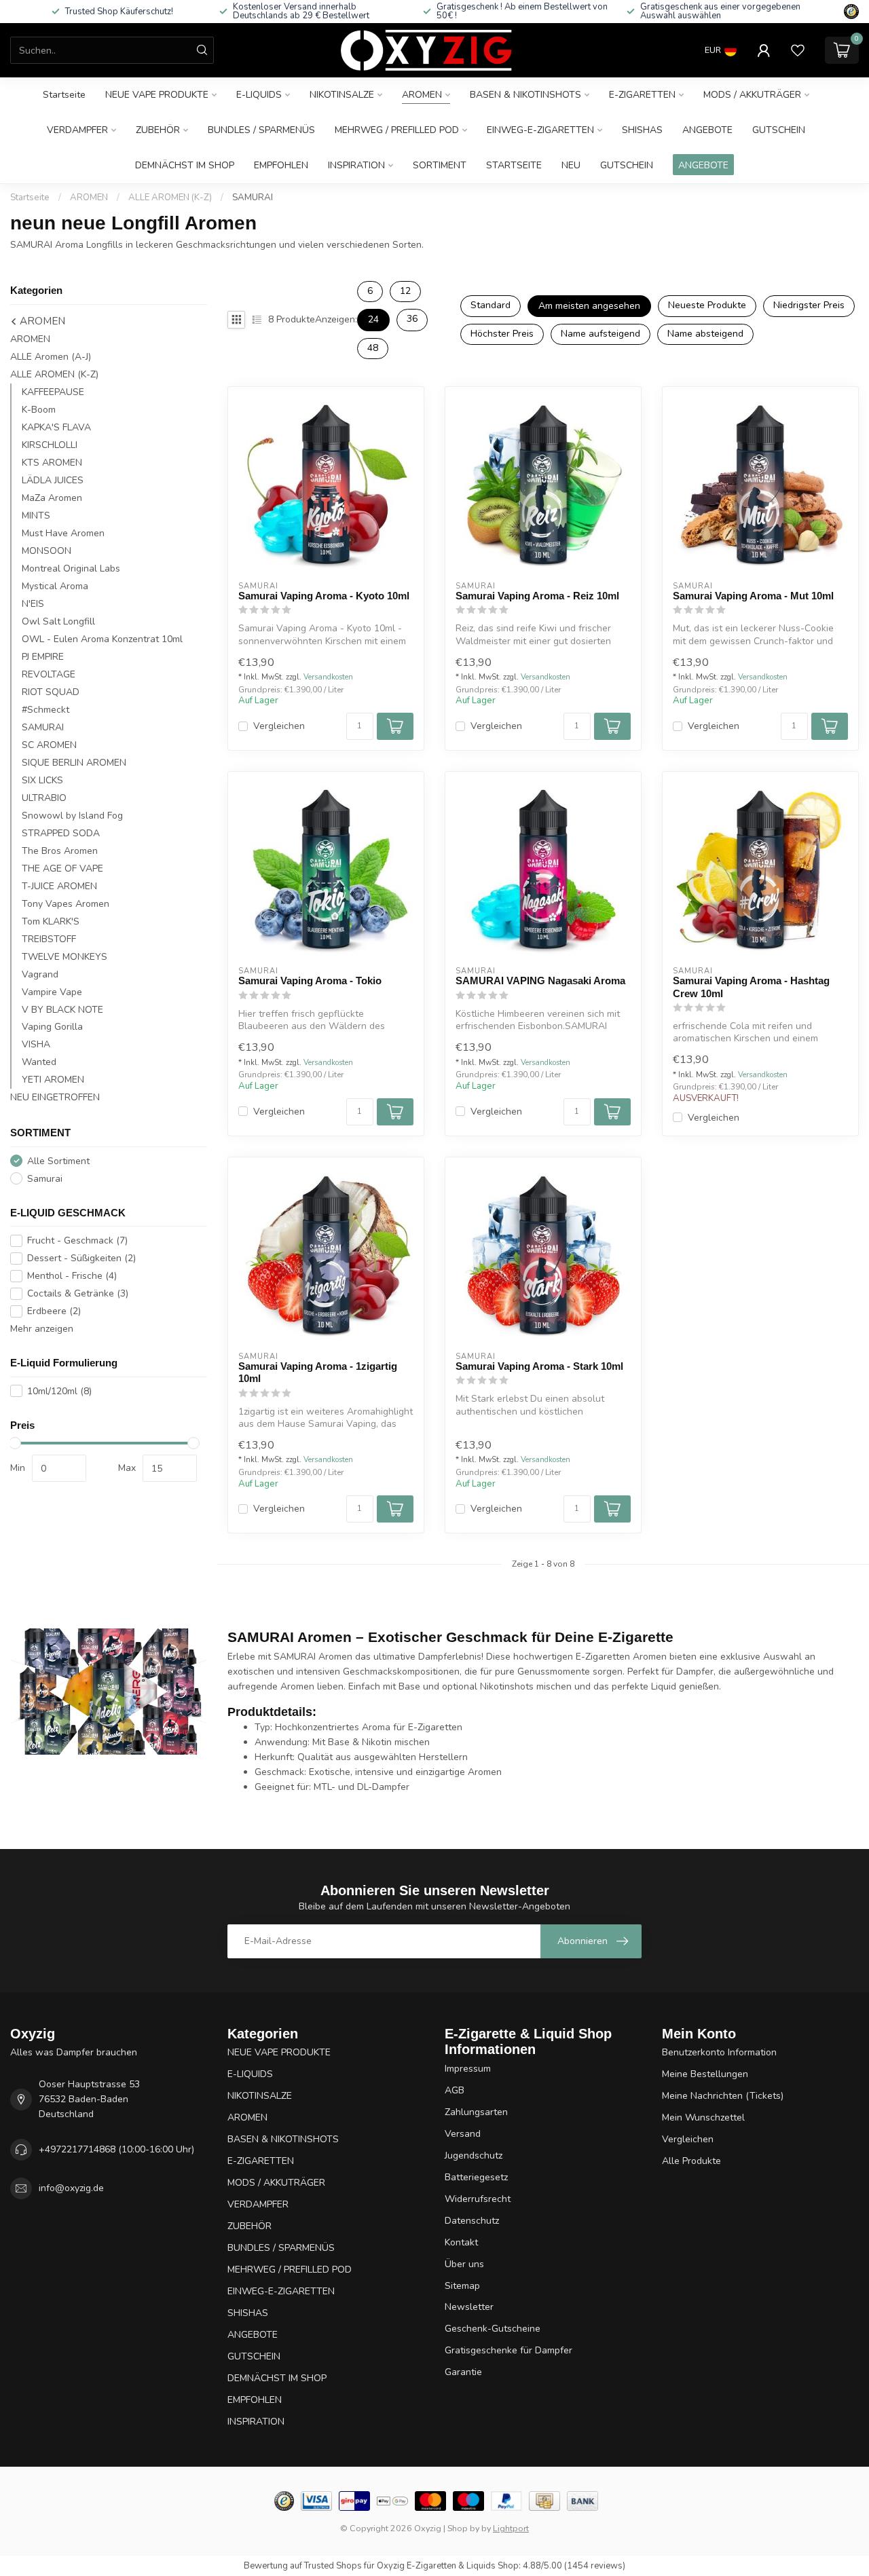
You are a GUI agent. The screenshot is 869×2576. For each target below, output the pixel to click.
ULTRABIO (44, 798)
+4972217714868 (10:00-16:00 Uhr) (116, 2149)
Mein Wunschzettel (703, 2117)
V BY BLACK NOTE (62, 1009)
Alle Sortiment (58, 1161)
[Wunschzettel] (798, 50)
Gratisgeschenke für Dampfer (509, 2350)
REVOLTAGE (49, 674)
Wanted (39, 1062)
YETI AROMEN (53, 1080)
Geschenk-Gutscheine (493, 2329)
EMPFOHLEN (281, 165)
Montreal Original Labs (71, 568)
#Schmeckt (45, 710)
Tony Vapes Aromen (66, 903)
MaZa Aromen (52, 498)
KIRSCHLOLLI (50, 445)
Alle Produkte (691, 2161)
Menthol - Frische (72, 1276)
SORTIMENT (440, 165)
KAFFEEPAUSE (53, 392)
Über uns (464, 2264)
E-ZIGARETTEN (642, 95)
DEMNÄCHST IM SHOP (185, 165)
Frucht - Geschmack (77, 1240)
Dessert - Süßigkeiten (81, 1258)
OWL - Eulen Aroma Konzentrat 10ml (102, 639)
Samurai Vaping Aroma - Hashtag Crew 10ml (751, 987)
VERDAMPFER (77, 130)
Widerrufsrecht (478, 2199)
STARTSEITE (514, 165)
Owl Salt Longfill (58, 621)
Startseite (64, 95)
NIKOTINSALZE (342, 95)
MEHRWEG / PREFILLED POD (397, 130)
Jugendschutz (474, 2155)
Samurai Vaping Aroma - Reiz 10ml (537, 596)
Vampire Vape (52, 991)
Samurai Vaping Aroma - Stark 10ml (539, 1366)
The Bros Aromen (60, 851)
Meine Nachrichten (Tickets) (723, 2096)
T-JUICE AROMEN (59, 885)
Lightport (511, 2528)
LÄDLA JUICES (53, 480)
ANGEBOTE (707, 130)
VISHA (36, 1044)
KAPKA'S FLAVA (56, 427)
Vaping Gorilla (52, 1027)
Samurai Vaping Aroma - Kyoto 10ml (324, 596)
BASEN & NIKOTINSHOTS (525, 95)
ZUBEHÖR (158, 130)
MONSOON (47, 551)
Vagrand (40, 974)
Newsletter (469, 2307)
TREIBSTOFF (49, 938)
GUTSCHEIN (779, 130)
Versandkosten (328, 677)
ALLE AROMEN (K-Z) (170, 198)
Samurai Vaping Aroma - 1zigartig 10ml (318, 1372)
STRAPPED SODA (61, 833)
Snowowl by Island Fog (72, 816)
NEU (571, 165)
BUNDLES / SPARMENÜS (261, 130)
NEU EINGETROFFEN (55, 1097)
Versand (463, 2134)
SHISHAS (642, 130)
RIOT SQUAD (51, 692)
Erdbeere (54, 1311)
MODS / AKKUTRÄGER (752, 95)
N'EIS (33, 604)
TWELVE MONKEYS (64, 956)
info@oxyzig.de (71, 2188)
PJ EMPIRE (43, 657)
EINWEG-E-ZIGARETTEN (540, 130)
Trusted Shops (333, 2566)
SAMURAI (253, 198)
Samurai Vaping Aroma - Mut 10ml (753, 596)
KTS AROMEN (52, 463)
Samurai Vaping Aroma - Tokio (310, 981)
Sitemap (462, 2286)
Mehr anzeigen (42, 1329)
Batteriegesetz (476, 2177)
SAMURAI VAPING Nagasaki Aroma (540, 981)
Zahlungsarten (476, 2112)
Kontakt (461, 2242)
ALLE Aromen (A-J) (51, 357)
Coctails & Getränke (78, 1293)
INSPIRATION (356, 165)
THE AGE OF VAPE (62, 868)
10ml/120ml (59, 1391)
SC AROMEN (49, 745)
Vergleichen (279, 726)
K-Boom (39, 410)
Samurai (45, 1179)
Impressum (468, 2069)
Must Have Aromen (63, 533)
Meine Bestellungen (705, 2074)
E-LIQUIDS (259, 95)
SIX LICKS (42, 780)
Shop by (463, 2528)
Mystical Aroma (55, 586)
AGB (455, 2090)
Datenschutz (472, 2221)
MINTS (36, 516)
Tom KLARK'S (51, 921)
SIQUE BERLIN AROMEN (74, 763)
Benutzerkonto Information (719, 2052)
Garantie (463, 2372)
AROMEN (422, 95)
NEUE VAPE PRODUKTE (157, 95)
